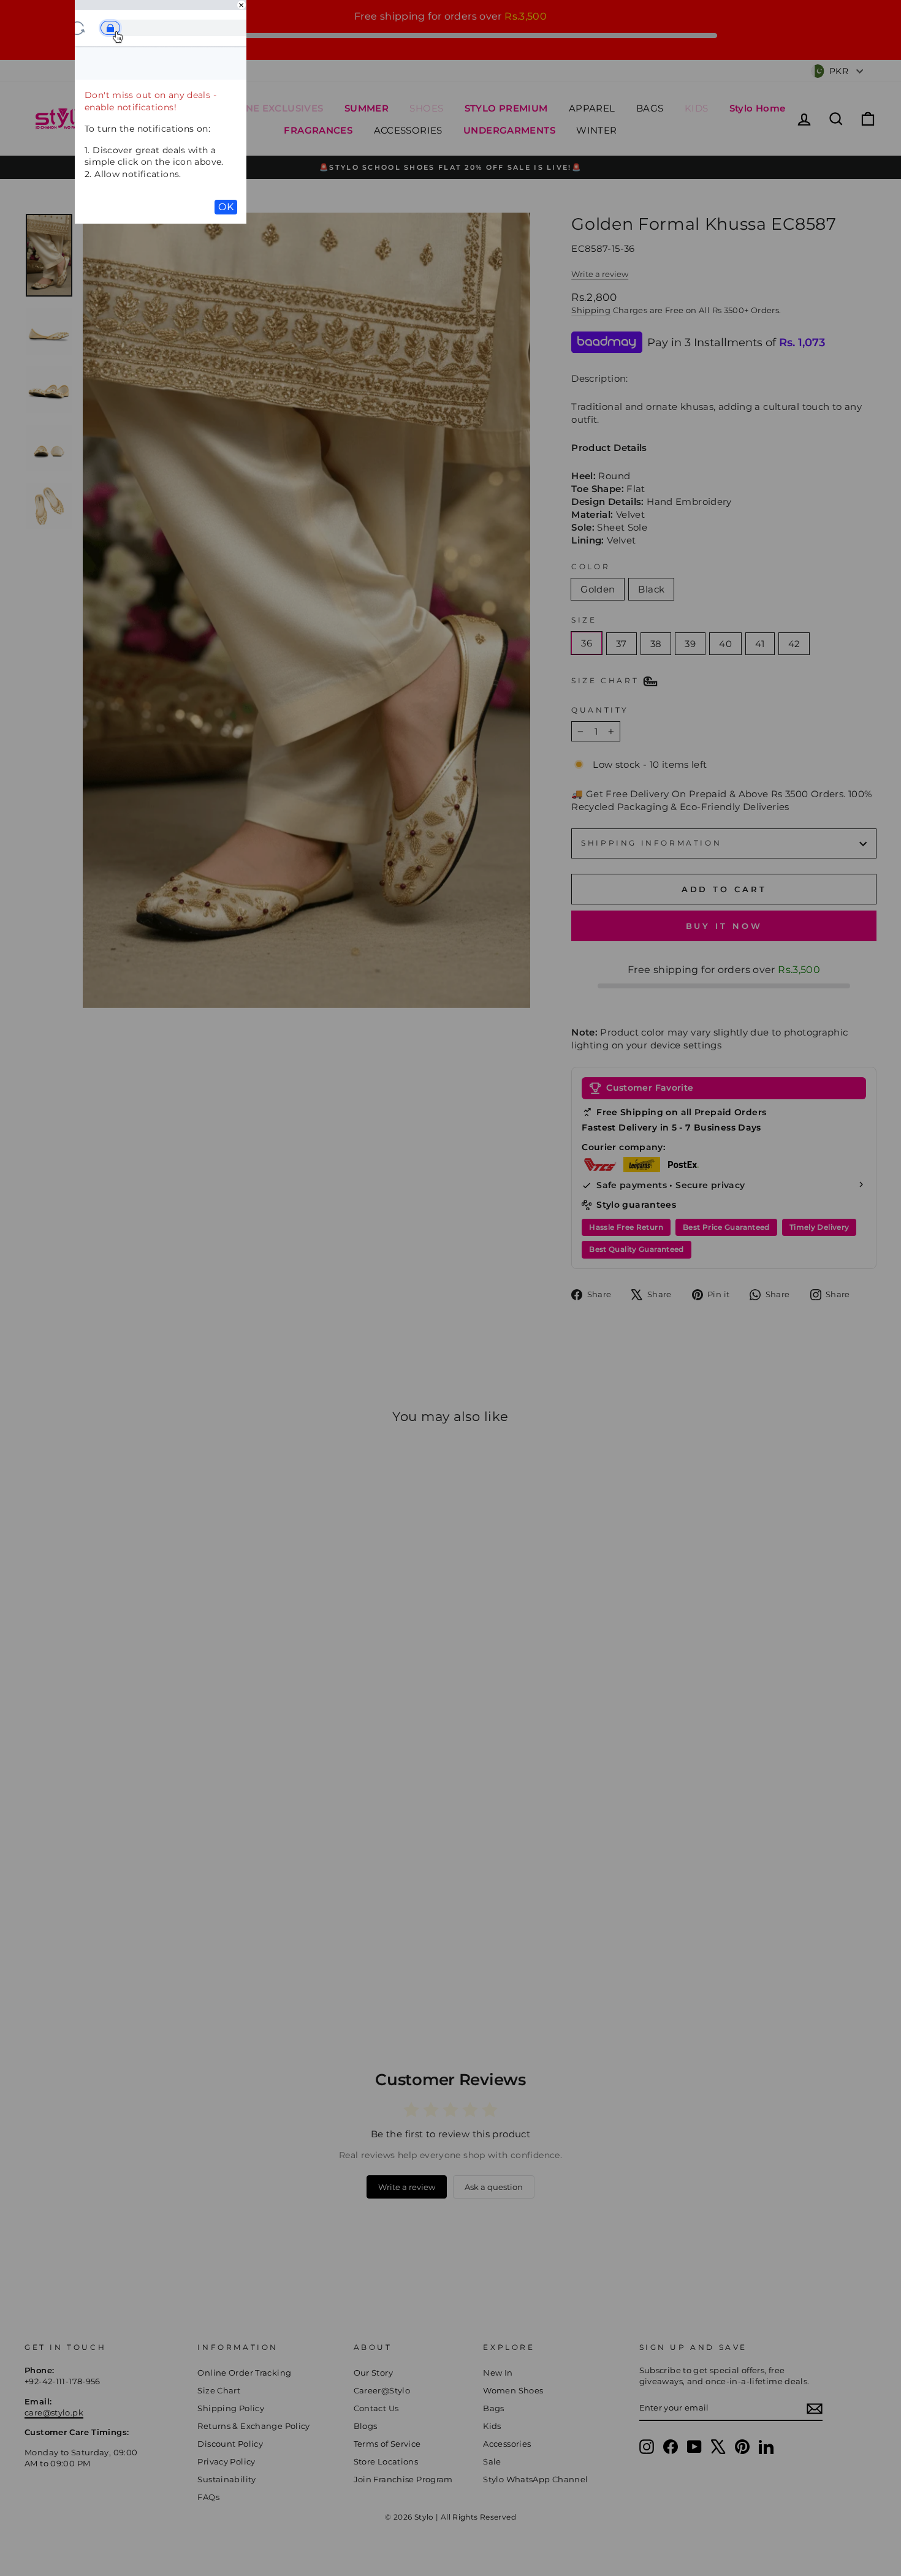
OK (226, 207)
